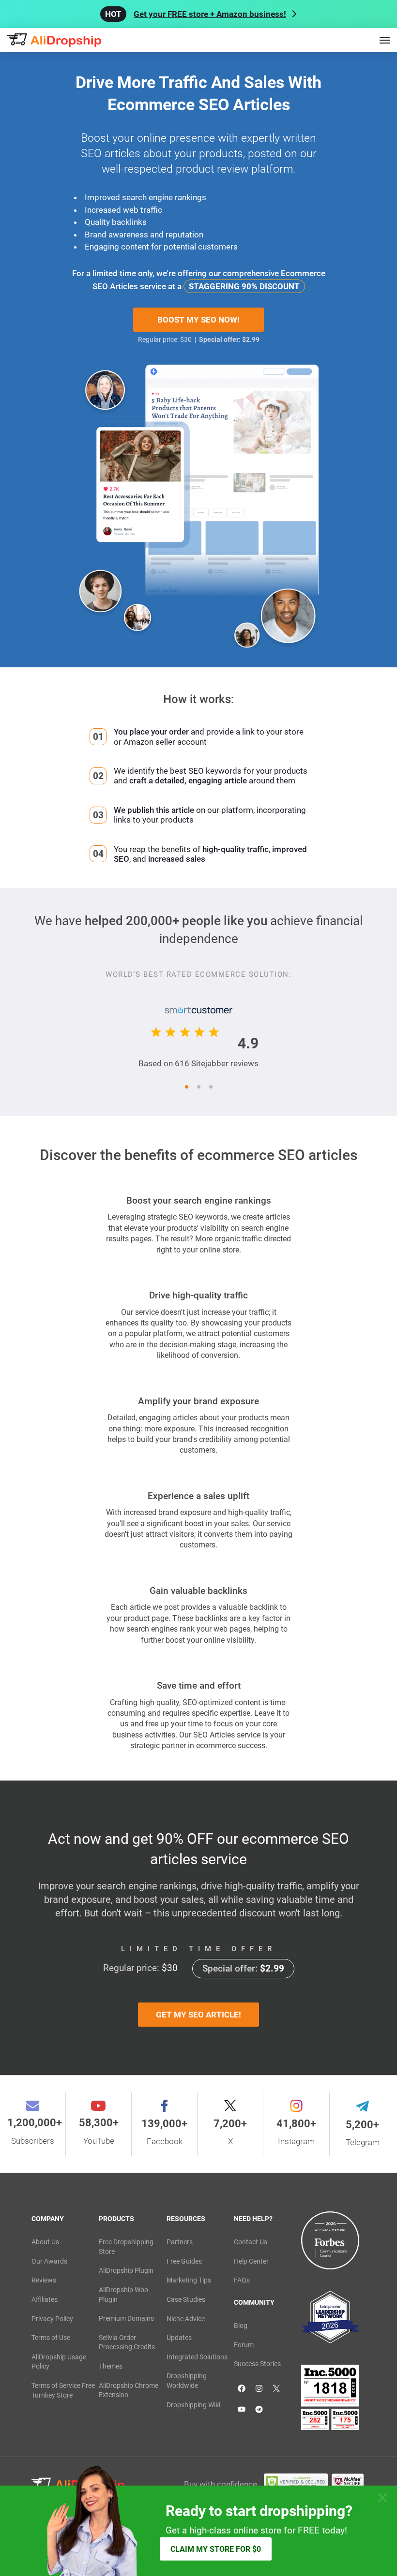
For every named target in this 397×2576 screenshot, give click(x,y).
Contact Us (251, 2242)
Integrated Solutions (197, 2357)
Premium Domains (126, 2318)
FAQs (242, 2280)
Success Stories (257, 2364)
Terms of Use (51, 2338)
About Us (45, 2242)
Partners (180, 2242)
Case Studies (186, 2299)
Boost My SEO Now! (198, 320)
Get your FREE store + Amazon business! (210, 14)
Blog (241, 2326)
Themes (111, 2366)
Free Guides (184, 2261)
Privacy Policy (52, 2319)
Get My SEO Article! (198, 2015)
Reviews (44, 2280)
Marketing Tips (189, 2280)
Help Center (251, 2261)
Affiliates (45, 2299)
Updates (179, 2338)
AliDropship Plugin (126, 2270)
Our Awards (49, 2261)
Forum (244, 2345)
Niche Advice (186, 2319)
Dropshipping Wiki (193, 2405)
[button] (187, 1087)
